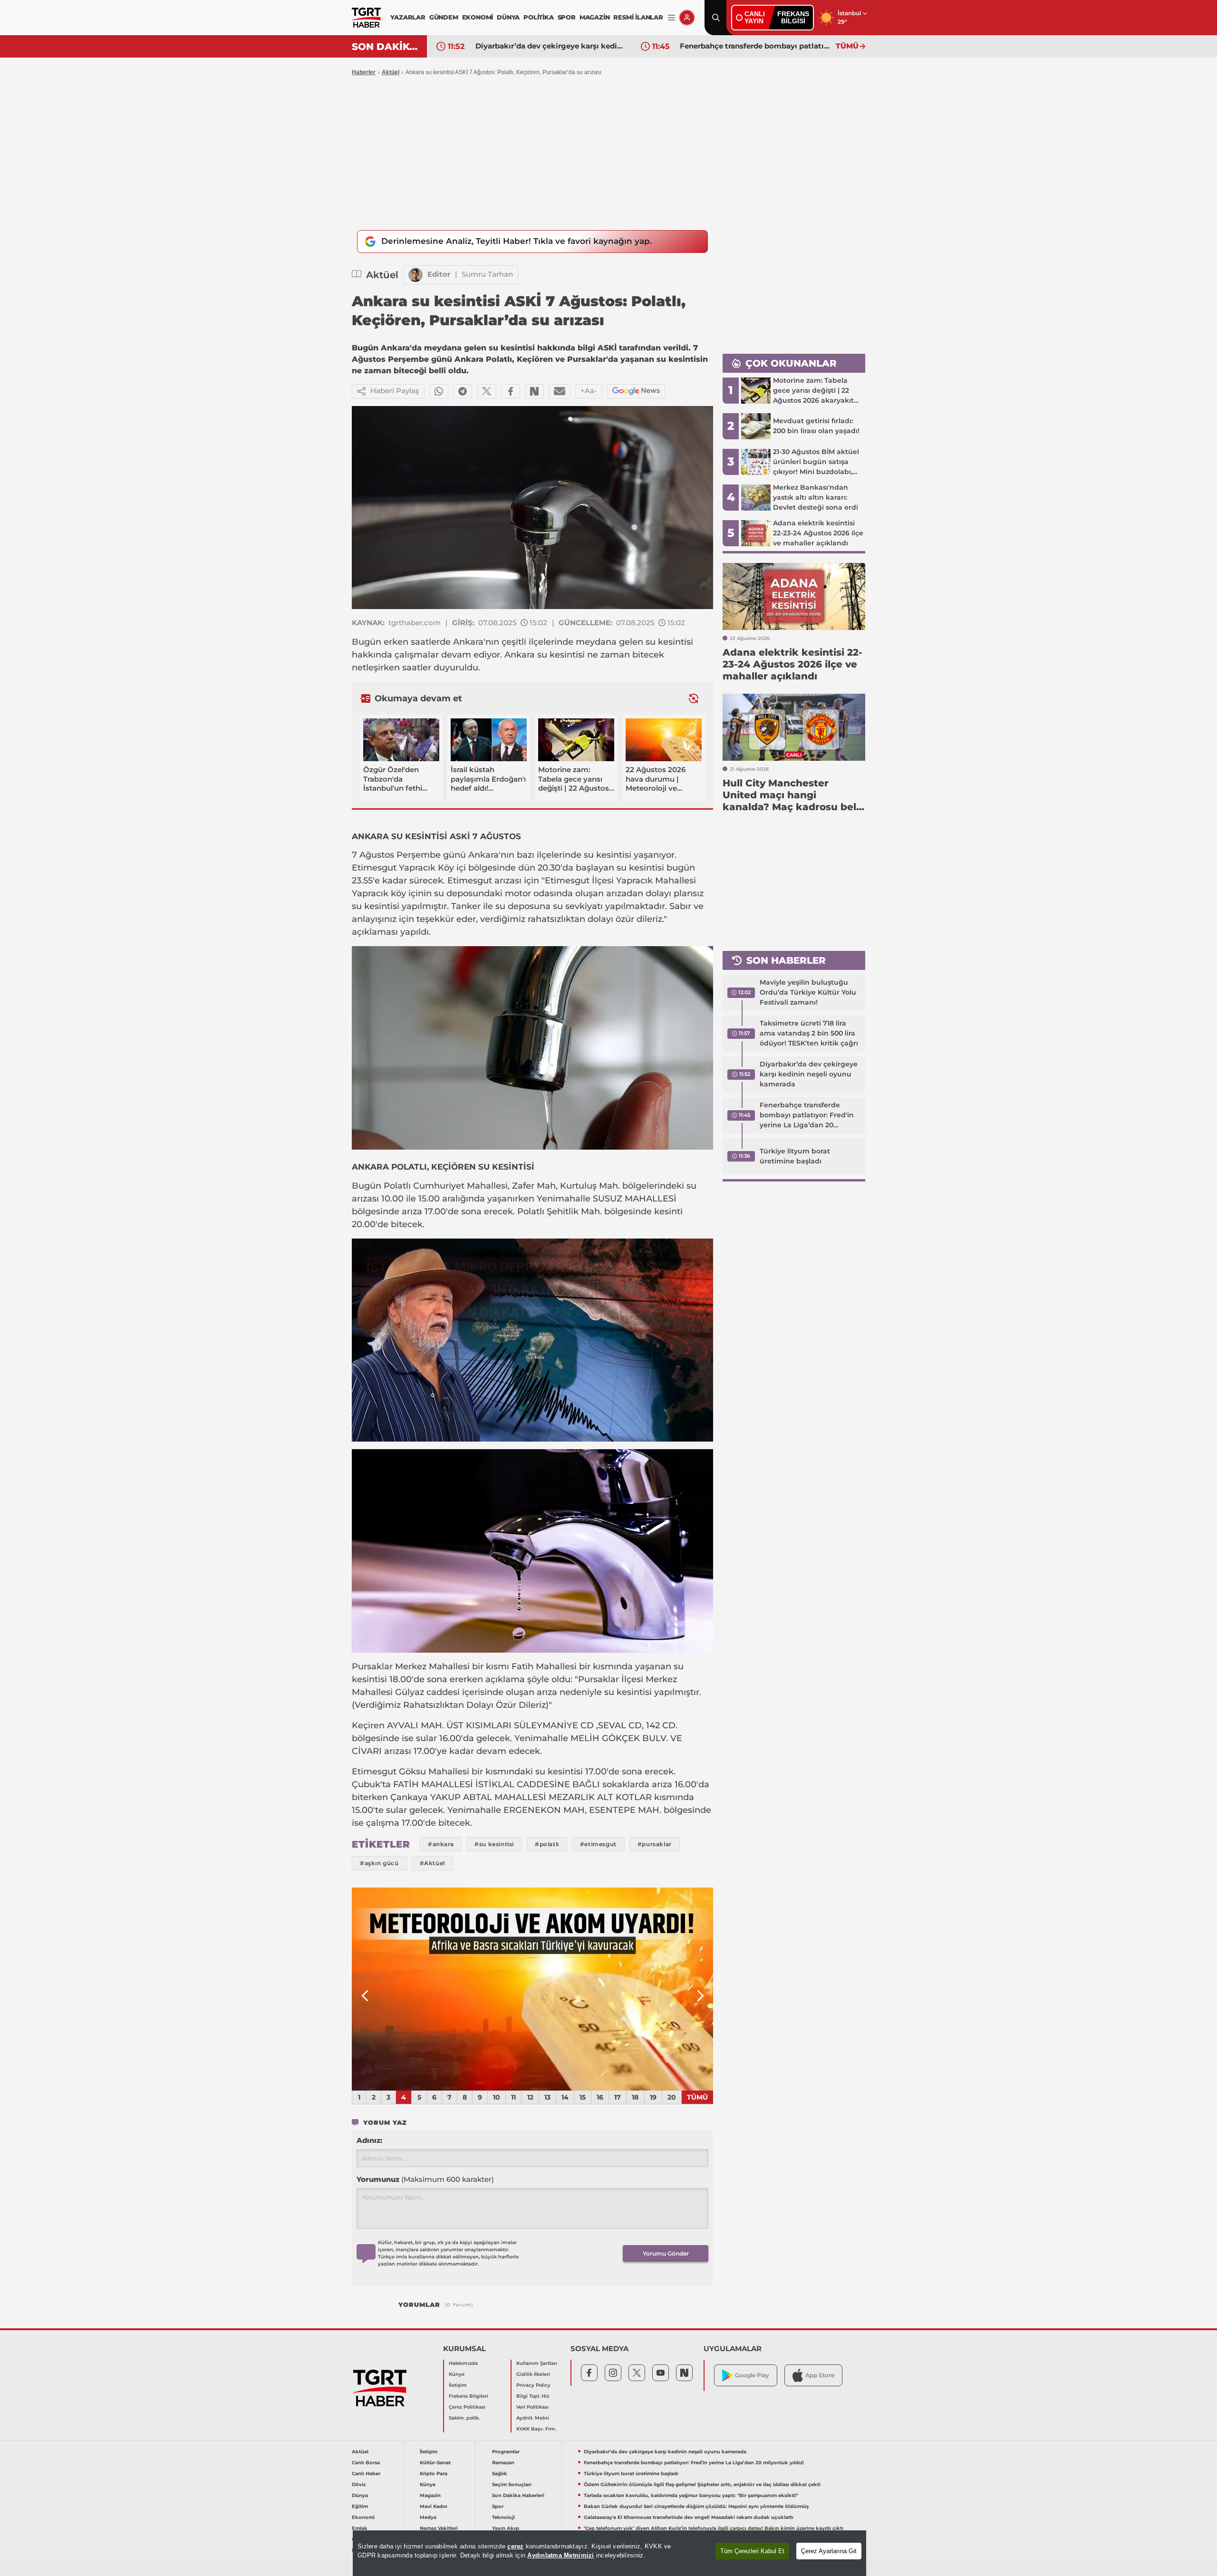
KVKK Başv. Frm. (536, 2429)
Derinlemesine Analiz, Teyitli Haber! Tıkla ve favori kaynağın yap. (517, 241)
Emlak (360, 2528)
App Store (820, 2375)
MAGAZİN (595, 17)
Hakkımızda (463, 2363)
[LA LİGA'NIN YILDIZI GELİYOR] (532, 1989)
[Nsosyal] (534, 391)
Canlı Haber (366, 2474)
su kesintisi (669, 642)
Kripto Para (434, 2474)
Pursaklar (372, 1666)
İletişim (458, 2385)
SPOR (567, 17)
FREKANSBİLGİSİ (793, 17)
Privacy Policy (533, 2385)
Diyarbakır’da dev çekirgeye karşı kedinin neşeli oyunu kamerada (809, 1074)
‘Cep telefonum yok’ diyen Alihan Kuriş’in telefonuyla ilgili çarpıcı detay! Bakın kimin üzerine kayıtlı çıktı (714, 2528)
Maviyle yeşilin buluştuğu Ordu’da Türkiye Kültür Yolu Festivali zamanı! (808, 992)
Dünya (360, 2495)
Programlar (506, 2452)
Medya (428, 2517)
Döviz (359, 2484)
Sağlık (500, 2474)
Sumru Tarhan (487, 274)
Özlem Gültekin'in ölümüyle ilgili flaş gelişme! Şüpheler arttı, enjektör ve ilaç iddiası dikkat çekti (702, 2484)
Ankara (468, 642)
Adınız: (369, 2140)
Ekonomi (363, 2517)
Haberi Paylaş (395, 391)
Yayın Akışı (506, 2528)
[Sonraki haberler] (694, 698)
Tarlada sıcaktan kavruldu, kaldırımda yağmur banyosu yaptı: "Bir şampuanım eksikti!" (691, 2495)
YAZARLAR (408, 17)
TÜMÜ (847, 46)
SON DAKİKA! (386, 47)
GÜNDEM (444, 17)
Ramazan (503, 2463)
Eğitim (360, 2506)
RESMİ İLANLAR (638, 17)
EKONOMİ (478, 17)
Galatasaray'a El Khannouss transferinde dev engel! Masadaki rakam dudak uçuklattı (689, 2517)
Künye (457, 2374)
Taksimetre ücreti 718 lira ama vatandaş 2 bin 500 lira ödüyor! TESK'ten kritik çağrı (809, 1033)
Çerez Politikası (467, 2407)
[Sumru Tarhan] (415, 275)
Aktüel (391, 72)
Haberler (364, 72)
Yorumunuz (425, 2179)
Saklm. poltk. (464, 2418)
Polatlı (397, 1186)
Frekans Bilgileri (468, 2396)
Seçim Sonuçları (512, 2484)
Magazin (430, 2495)
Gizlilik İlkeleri (533, 2374)
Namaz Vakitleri (439, 2528)
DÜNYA (508, 17)
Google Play (752, 2375)
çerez (515, 2546)
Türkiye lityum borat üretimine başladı (751, 46)
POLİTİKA (538, 17)
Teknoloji (503, 2517)
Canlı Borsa (366, 2463)
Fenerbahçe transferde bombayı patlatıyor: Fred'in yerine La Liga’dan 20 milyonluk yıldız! (551, 46)
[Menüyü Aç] (671, 18)
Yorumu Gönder (666, 2253)
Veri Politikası (532, 2407)
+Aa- (589, 391)
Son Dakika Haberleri (518, 2495)
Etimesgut (374, 868)
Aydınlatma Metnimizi (560, 2555)
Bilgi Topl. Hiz (533, 2396)
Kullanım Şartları (537, 2363)
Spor (498, 2506)
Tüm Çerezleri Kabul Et (752, 2551)
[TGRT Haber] (366, 18)
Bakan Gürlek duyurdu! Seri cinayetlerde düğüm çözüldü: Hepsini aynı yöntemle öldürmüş (696, 2506)
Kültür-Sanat (435, 2463)
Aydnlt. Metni (533, 2418)
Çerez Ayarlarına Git (829, 2551)
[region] (609, 2553)
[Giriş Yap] (687, 18)
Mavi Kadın (434, 2506)
